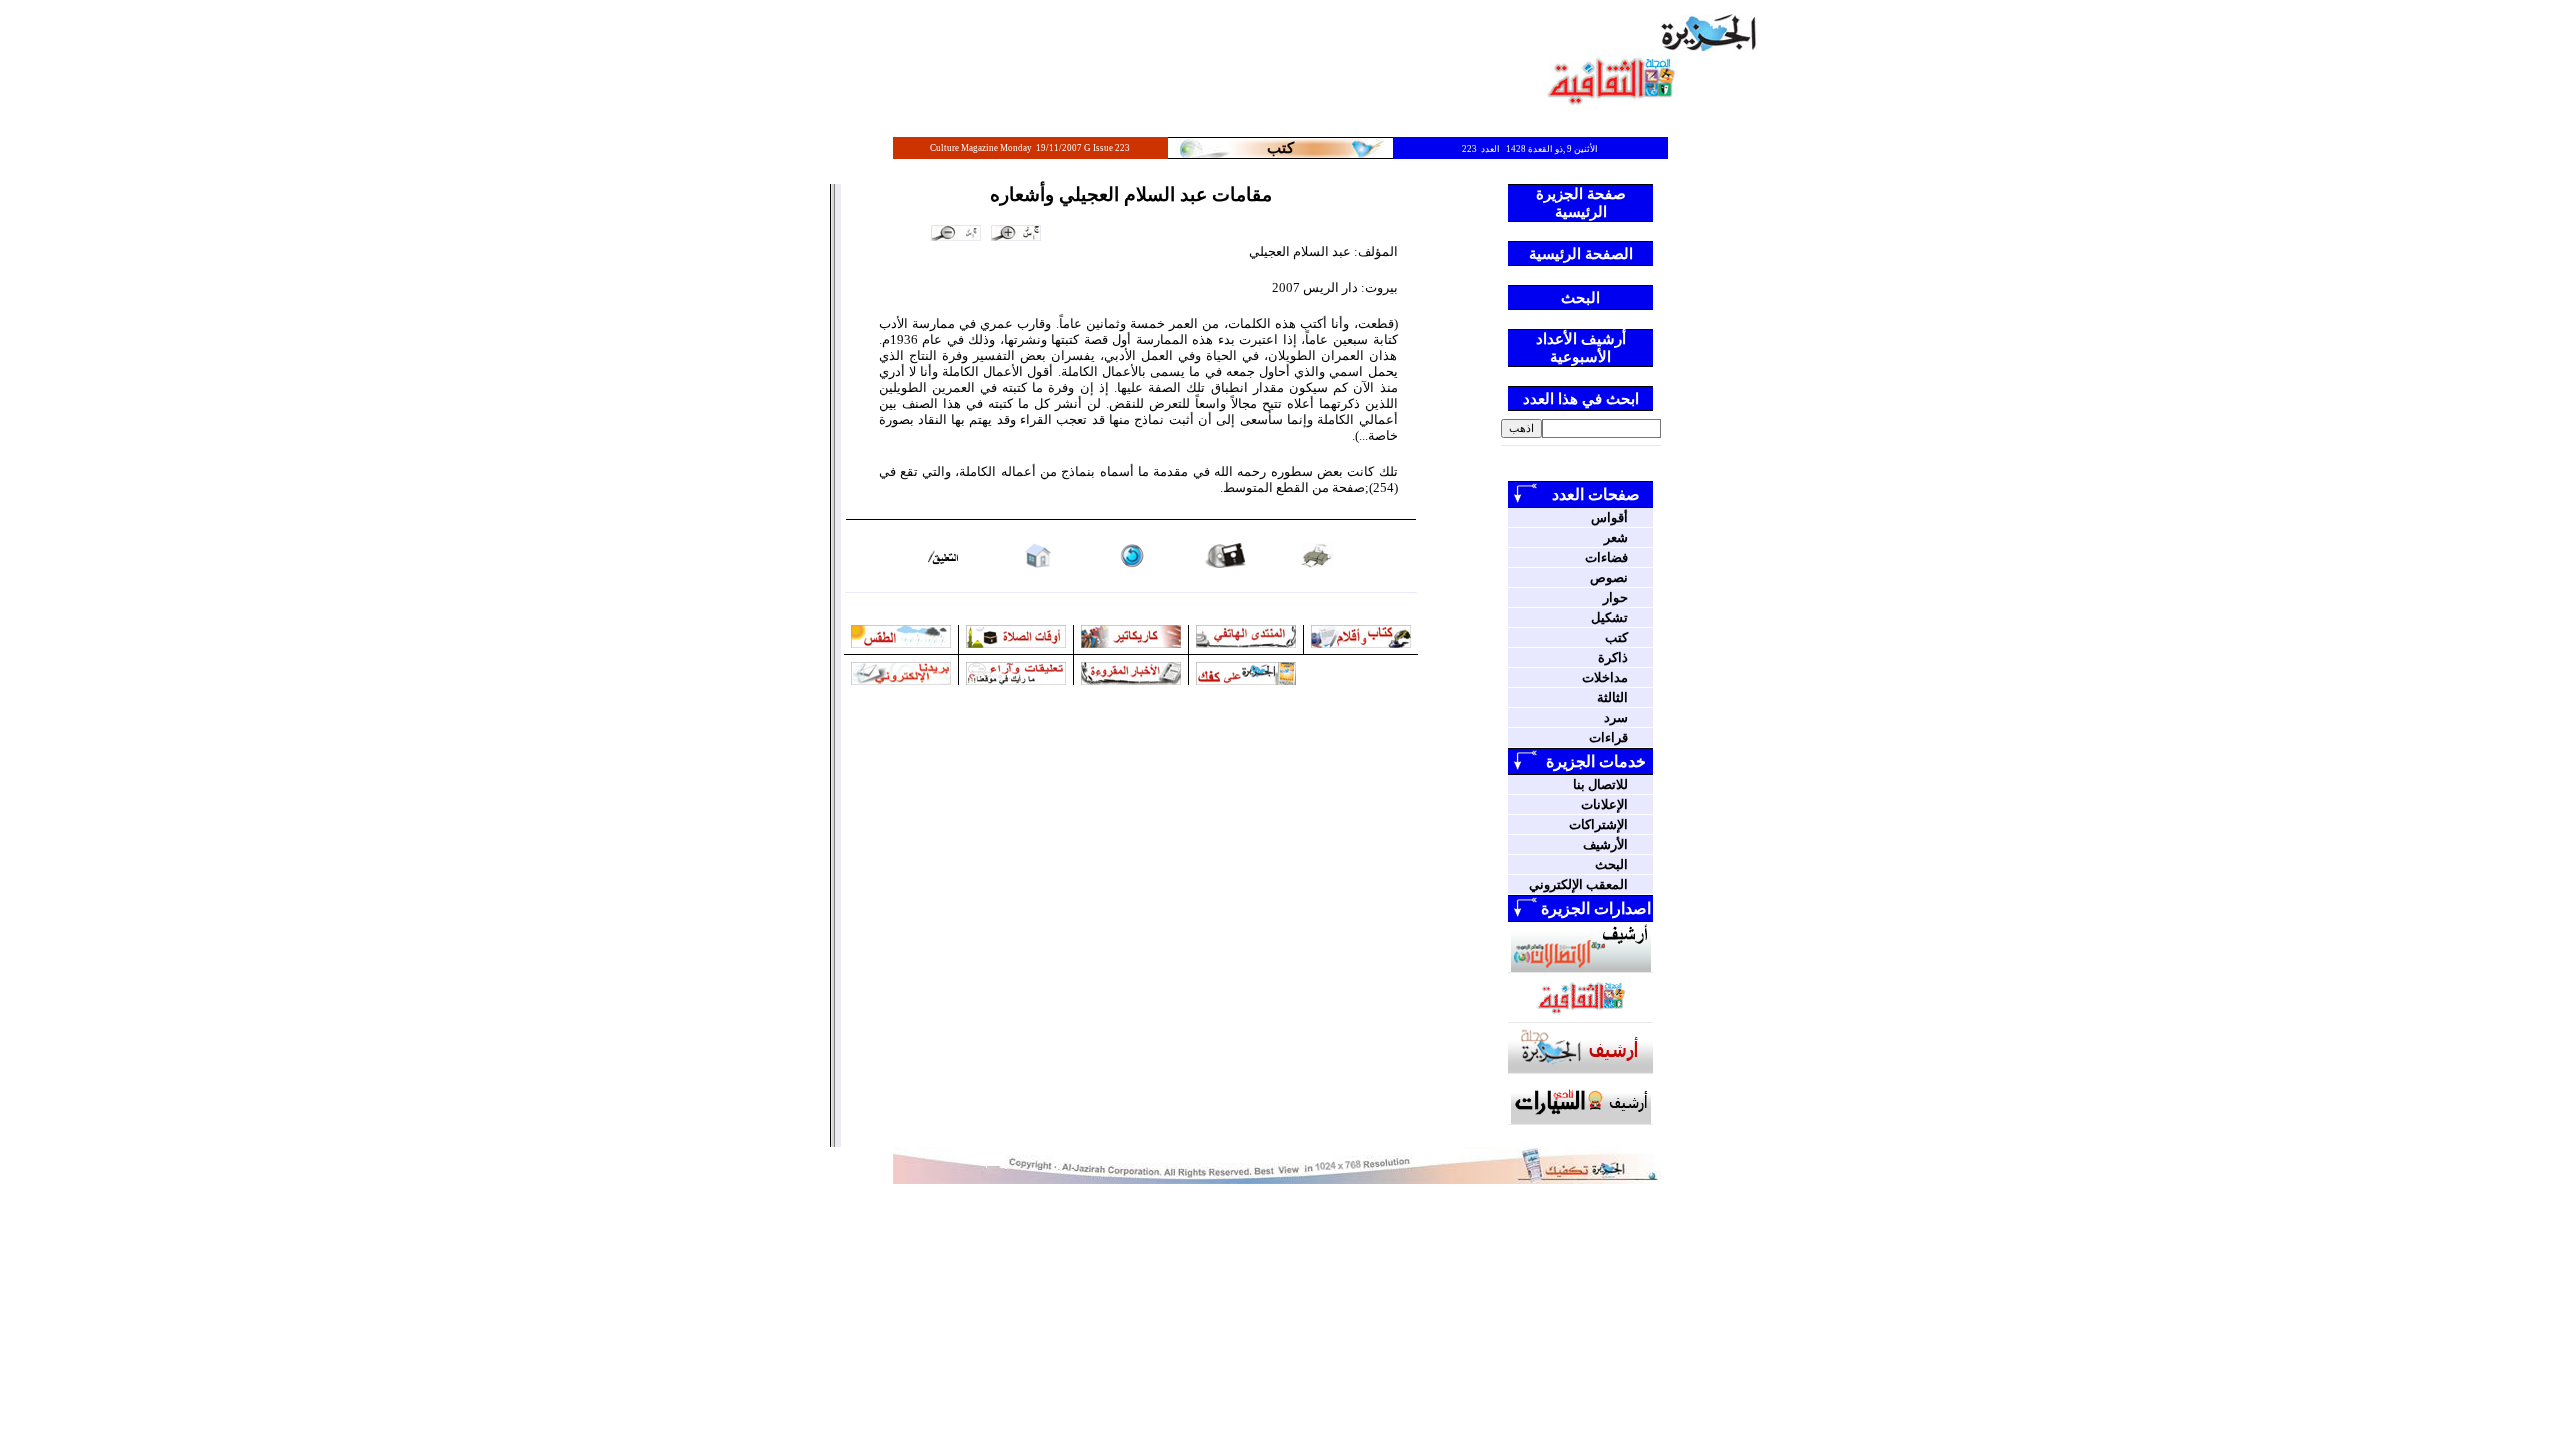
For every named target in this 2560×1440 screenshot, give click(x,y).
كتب (1616, 637)
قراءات (1608, 737)
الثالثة (1612, 697)
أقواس (1609, 517)
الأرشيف (1605, 844)
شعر (1616, 537)
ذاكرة (1613, 657)
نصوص (1609, 577)
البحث (1611, 864)
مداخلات (1605, 677)
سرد (1616, 717)
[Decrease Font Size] (956, 233)
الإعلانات (1604, 804)
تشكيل (1609, 617)
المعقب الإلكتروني (1578, 884)
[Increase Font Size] (1016, 233)
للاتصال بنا (1600, 784)
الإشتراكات (1598, 824)
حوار (1615, 597)
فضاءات (1606, 557)
